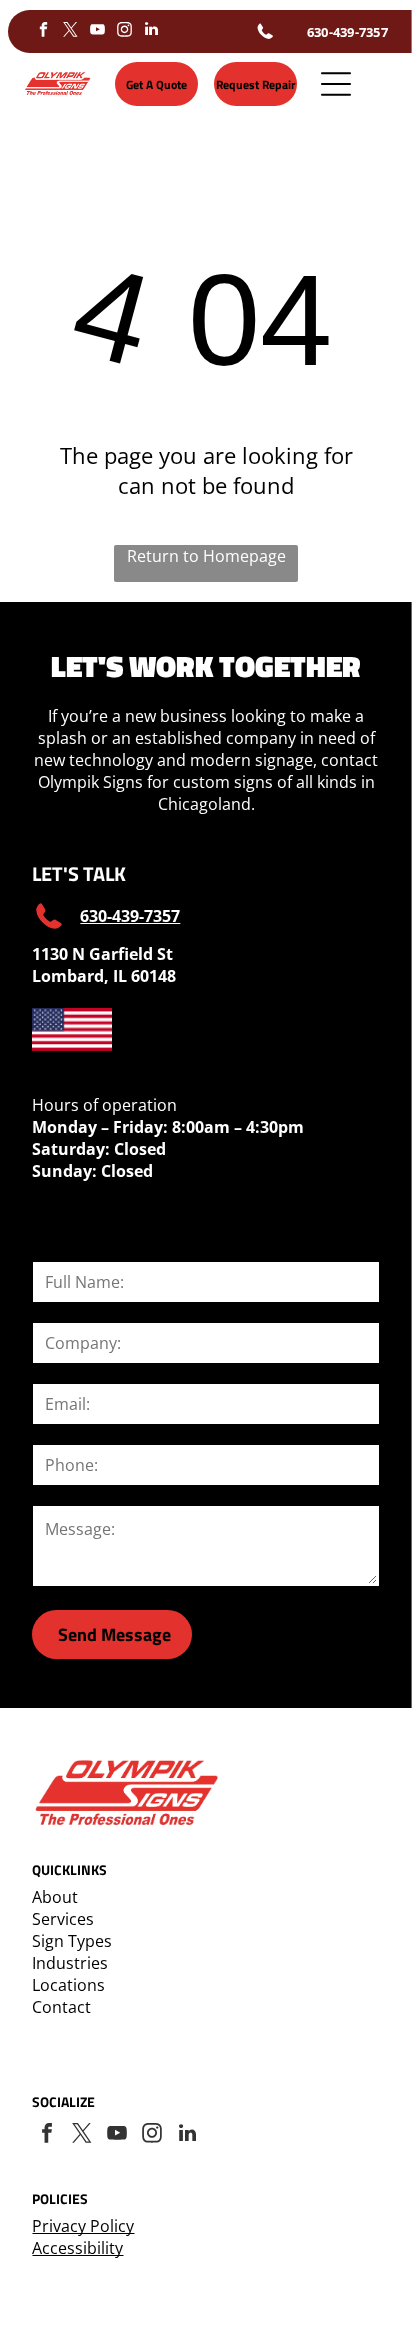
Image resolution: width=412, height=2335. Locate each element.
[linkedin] (151, 31)
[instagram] (124, 31)
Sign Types (72, 1941)
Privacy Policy (83, 2226)
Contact (61, 2007)
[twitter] (70, 31)
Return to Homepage (206, 556)
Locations (68, 1985)
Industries (70, 1963)
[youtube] (97, 31)
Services (63, 1919)
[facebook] (43, 31)
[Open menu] (336, 84)
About (55, 1897)
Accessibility (77, 2248)
